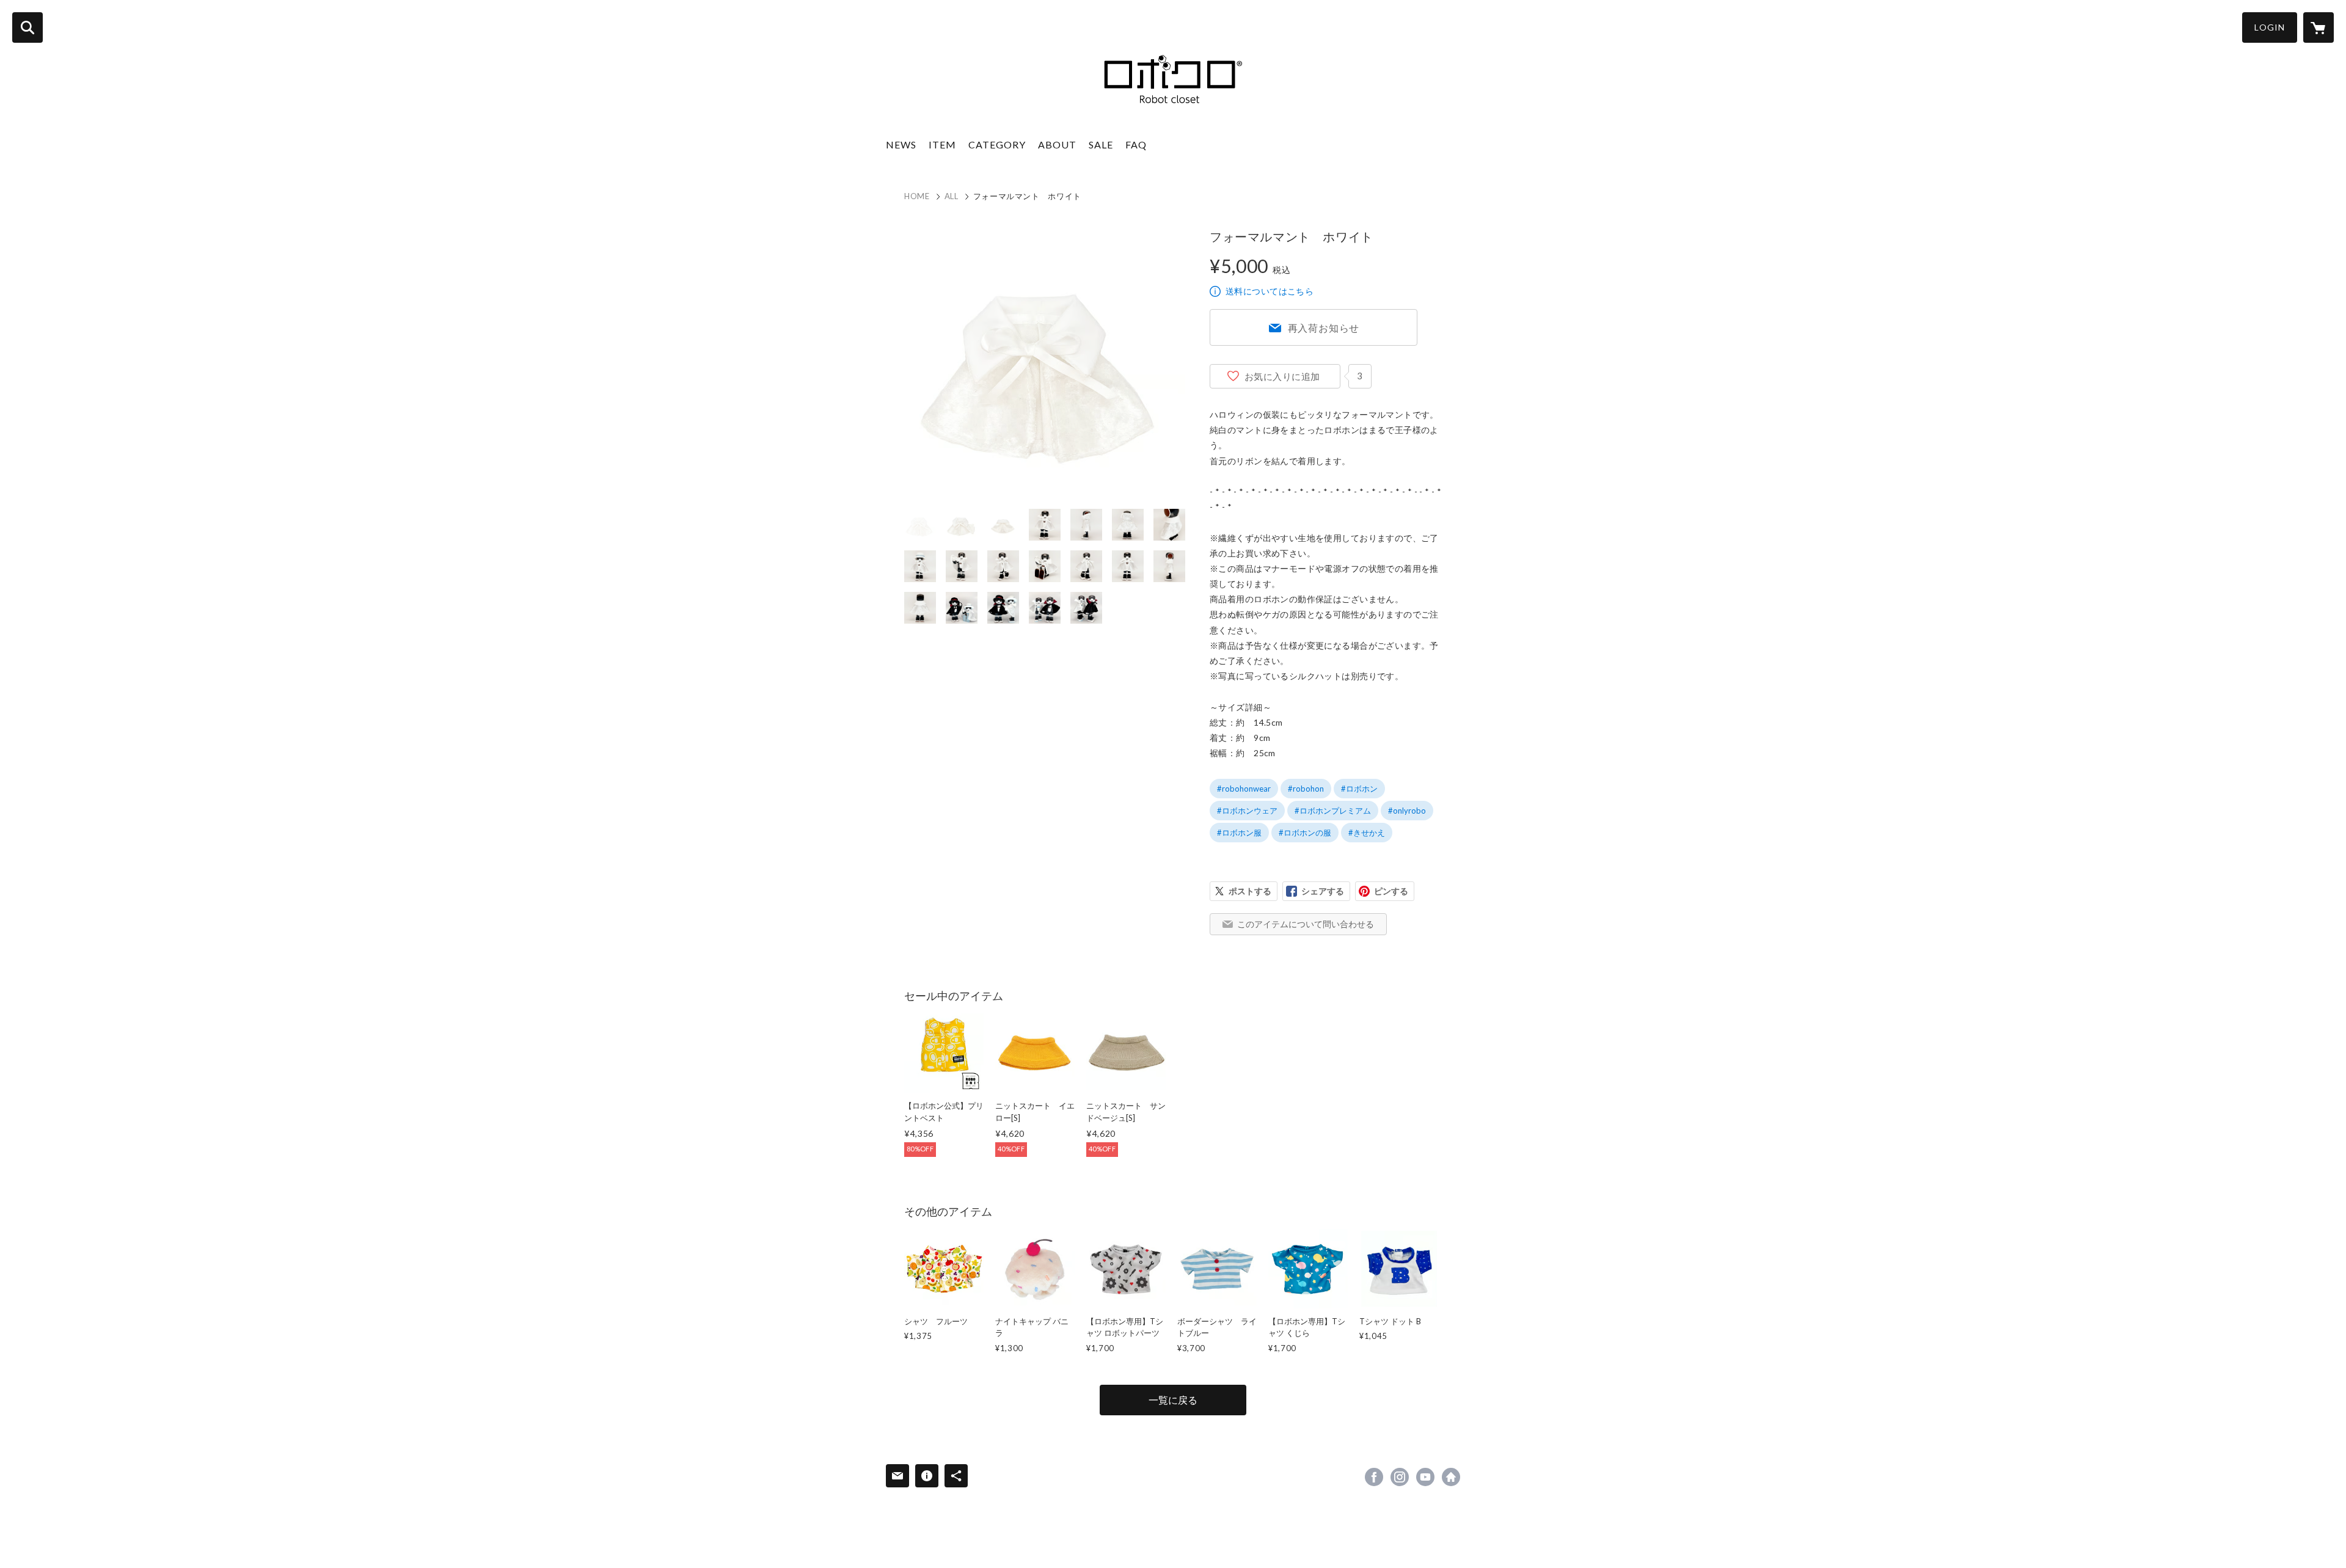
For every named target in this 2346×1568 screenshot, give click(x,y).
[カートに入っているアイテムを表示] (2319, 27)
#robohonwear (1244, 789)
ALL (952, 196)
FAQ (1136, 144)
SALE (1101, 144)
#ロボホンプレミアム (1333, 811)
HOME (917, 196)
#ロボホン (1359, 789)
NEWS (901, 144)
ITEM (942, 144)
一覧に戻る (1173, 1400)
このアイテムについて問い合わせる (1306, 924)
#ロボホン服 (1239, 833)
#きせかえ (1367, 833)
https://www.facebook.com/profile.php (1374, 1477)
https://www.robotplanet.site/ (1451, 1477)
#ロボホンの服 (1305, 833)
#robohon (1306, 789)
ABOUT (1057, 144)
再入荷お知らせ (1324, 328)
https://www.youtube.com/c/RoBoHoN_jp (1425, 1477)
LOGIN (2270, 27)
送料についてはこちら (1270, 291)
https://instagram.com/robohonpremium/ (1400, 1477)
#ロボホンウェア (1247, 811)
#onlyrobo (1407, 811)
